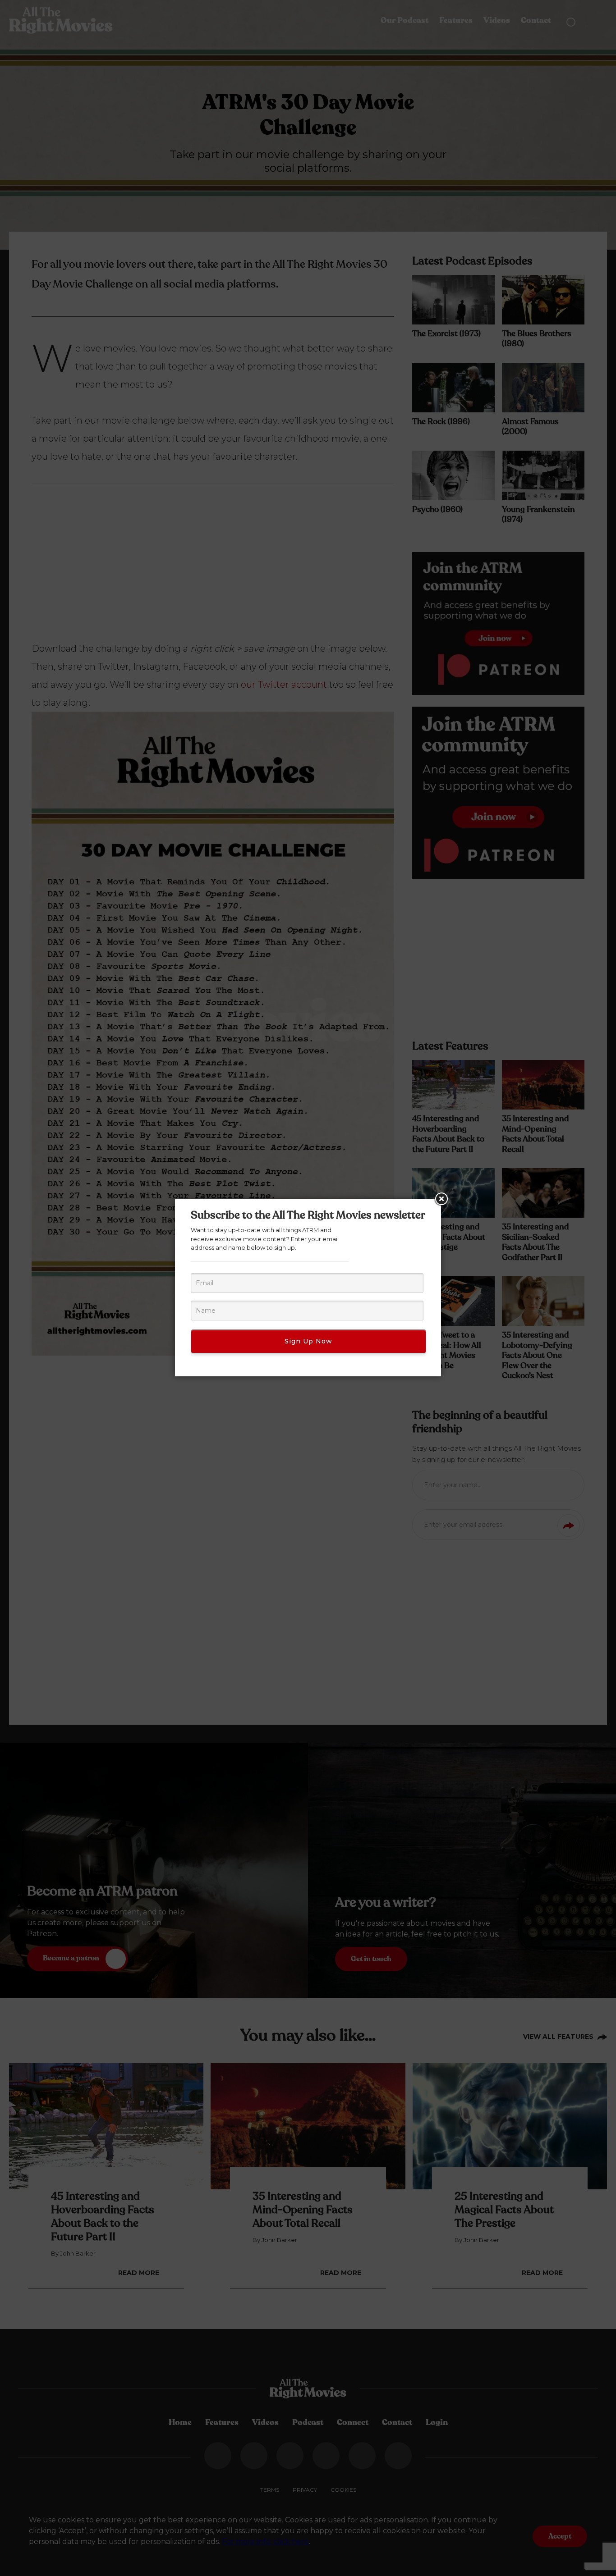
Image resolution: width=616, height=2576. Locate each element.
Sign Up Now (308, 1341)
